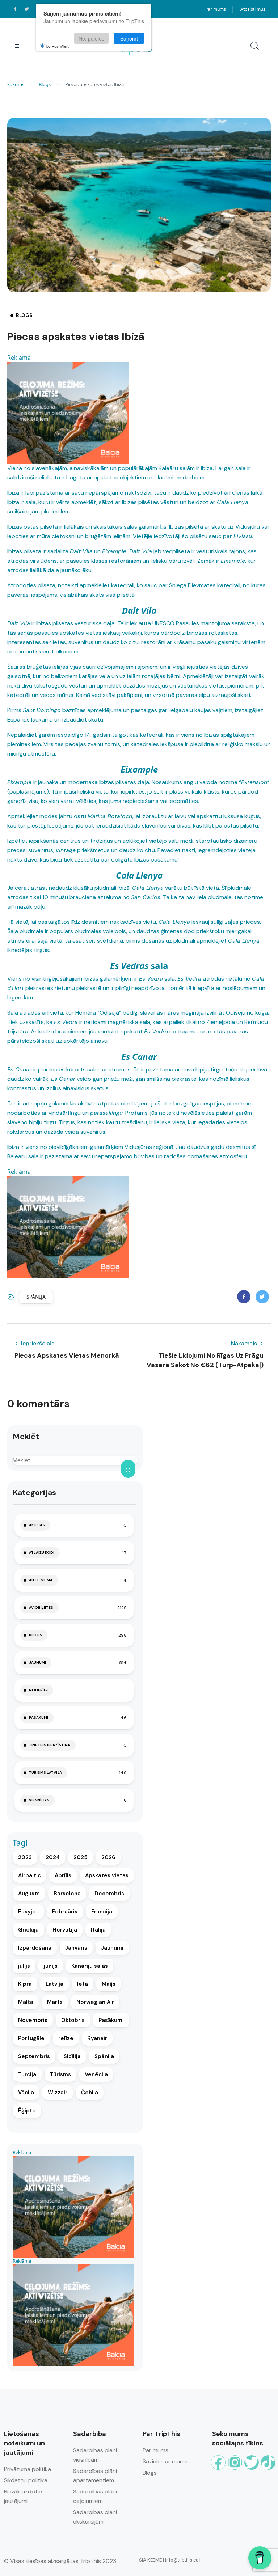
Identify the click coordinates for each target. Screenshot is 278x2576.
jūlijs (24, 1966)
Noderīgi (38, 1690)
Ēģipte (27, 2111)
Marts (55, 2002)
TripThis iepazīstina (50, 1745)
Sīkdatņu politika (26, 2480)
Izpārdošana (35, 1948)
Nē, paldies (91, 38)
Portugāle (31, 2038)
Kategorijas (34, 1492)
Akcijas (37, 1525)
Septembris (34, 2056)
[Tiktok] (268, 2462)
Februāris (65, 1912)
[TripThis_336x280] (68, 412)
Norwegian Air (95, 2002)
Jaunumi (37, 1663)
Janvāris (76, 1948)
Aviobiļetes (41, 1608)
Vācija (26, 2093)
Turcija (27, 2074)
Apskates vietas (107, 1875)
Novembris (33, 2020)
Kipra (25, 1984)
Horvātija (65, 1930)
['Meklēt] (128, 1469)
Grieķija (28, 1930)
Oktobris (73, 2020)
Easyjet (28, 1912)
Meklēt (26, 1436)
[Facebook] (218, 2462)
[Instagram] (235, 2462)
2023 (25, 1857)
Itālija (98, 1930)
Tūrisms (60, 2074)
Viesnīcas (39, 1800)
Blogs (45, 84)
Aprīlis (63, 1875)
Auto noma (41, 1580)
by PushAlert (58, 46)
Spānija (36, 1297)
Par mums (216, 9)
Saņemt (129, 38)
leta (83, 1984)
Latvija (54, 1984)
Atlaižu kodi (42, 1553)
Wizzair (58, 2093)
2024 (53, 1857)
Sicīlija (72, 2056)
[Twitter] (252, 2462)
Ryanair (97, 2038)
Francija (102, 1912)
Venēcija (96, 2074)
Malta (26, 2002)
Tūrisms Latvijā (45, 1773)
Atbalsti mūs (253, 9)
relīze (66, 2038)
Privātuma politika (28, 2469)
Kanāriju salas (90, 1966)
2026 (108, 1857)
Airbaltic (30, 1875)
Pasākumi (39, 1718)
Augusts (29, 1894)
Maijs (109, 1984)
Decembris (109, 1894)
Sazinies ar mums (165, 2461)
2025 (81, 1857)
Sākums (16, 84)
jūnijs (51, 1966)
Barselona (67, 1894)
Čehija (90, 2093)
